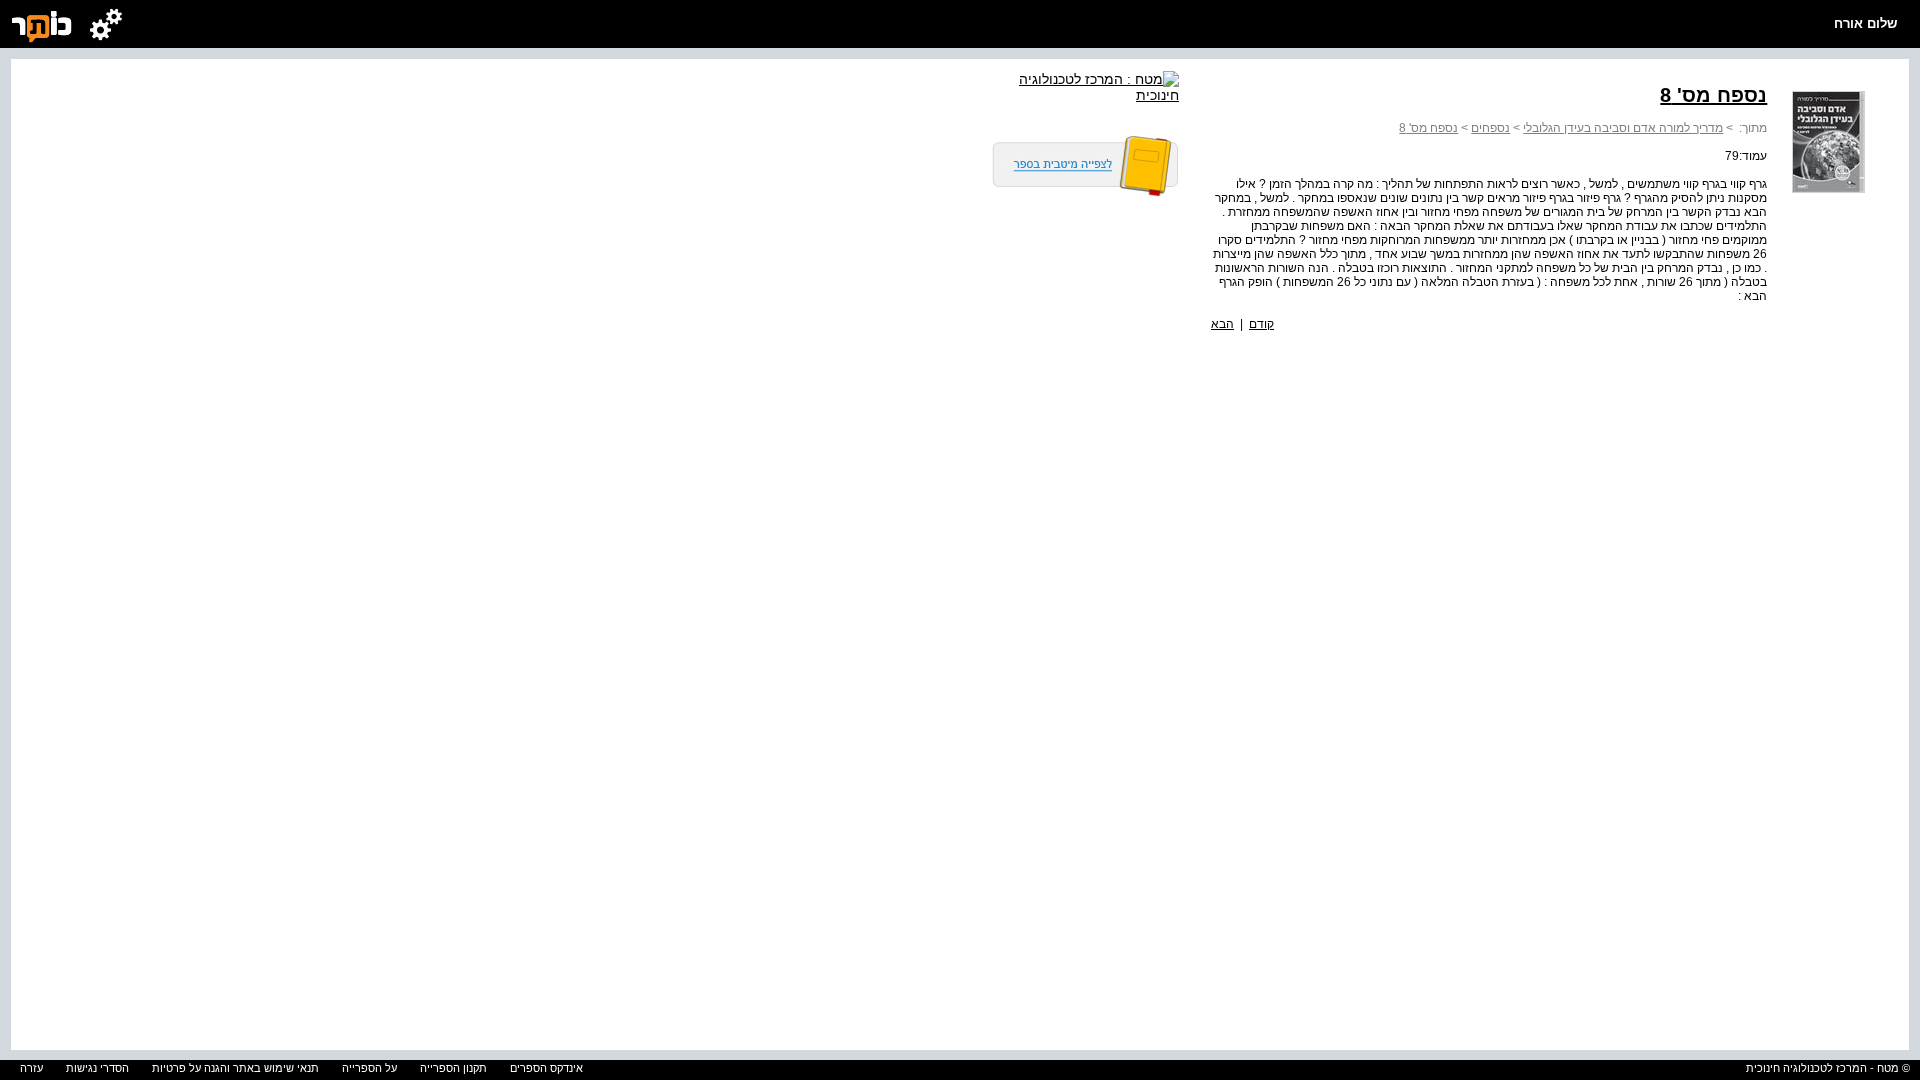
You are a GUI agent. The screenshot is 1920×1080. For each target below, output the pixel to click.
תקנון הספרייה (453, 1068)
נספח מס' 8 (1428, 128)
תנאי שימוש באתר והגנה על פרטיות (235, 1068)
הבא (1222, 324)
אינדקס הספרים (546, 1068)
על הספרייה (369, 1068)
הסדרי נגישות (97, 1068)
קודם (1261, 324)
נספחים (1490, 128)
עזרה (31, 1068)
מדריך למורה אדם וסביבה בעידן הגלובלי (1623, 128)
